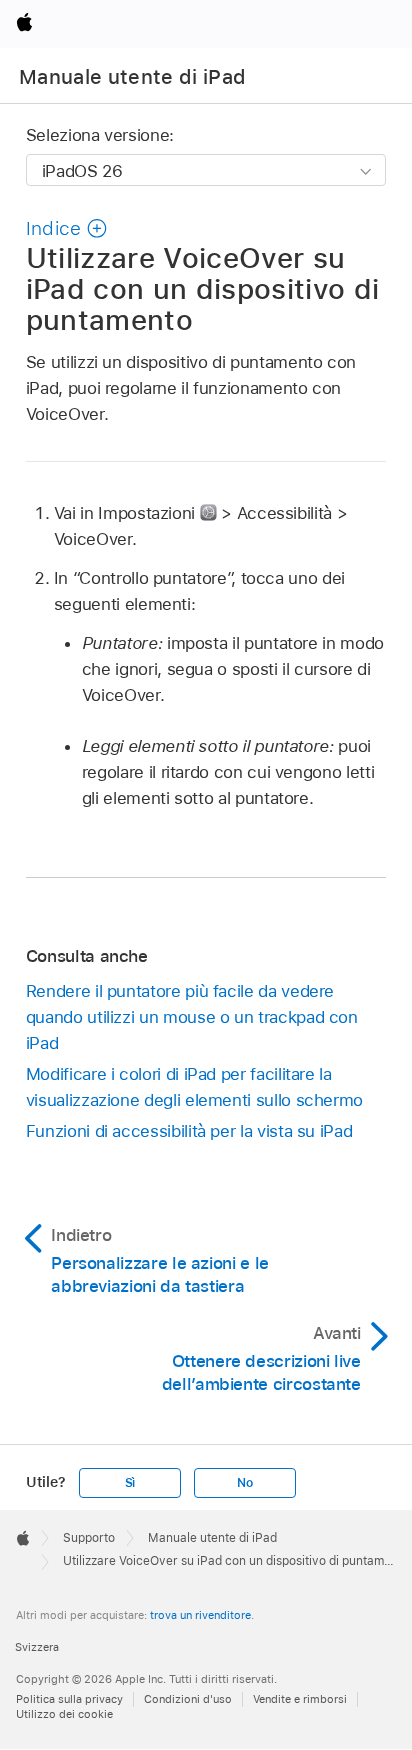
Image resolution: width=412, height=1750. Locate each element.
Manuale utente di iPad (132, 77)
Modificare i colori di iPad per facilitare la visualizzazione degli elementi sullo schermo (194, 1087)
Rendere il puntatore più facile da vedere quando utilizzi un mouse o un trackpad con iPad (192, 1017)
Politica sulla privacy (69, 1699)
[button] (67, 228)
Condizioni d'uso (188, 1699)
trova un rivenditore (200, 1615)
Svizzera (37, 1647)
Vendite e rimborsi (300, 1699)
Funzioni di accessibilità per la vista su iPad (189, 1131)
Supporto (89, 1538)
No (245, 1483)
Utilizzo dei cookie (64, 1714)
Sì (130, 1483)
